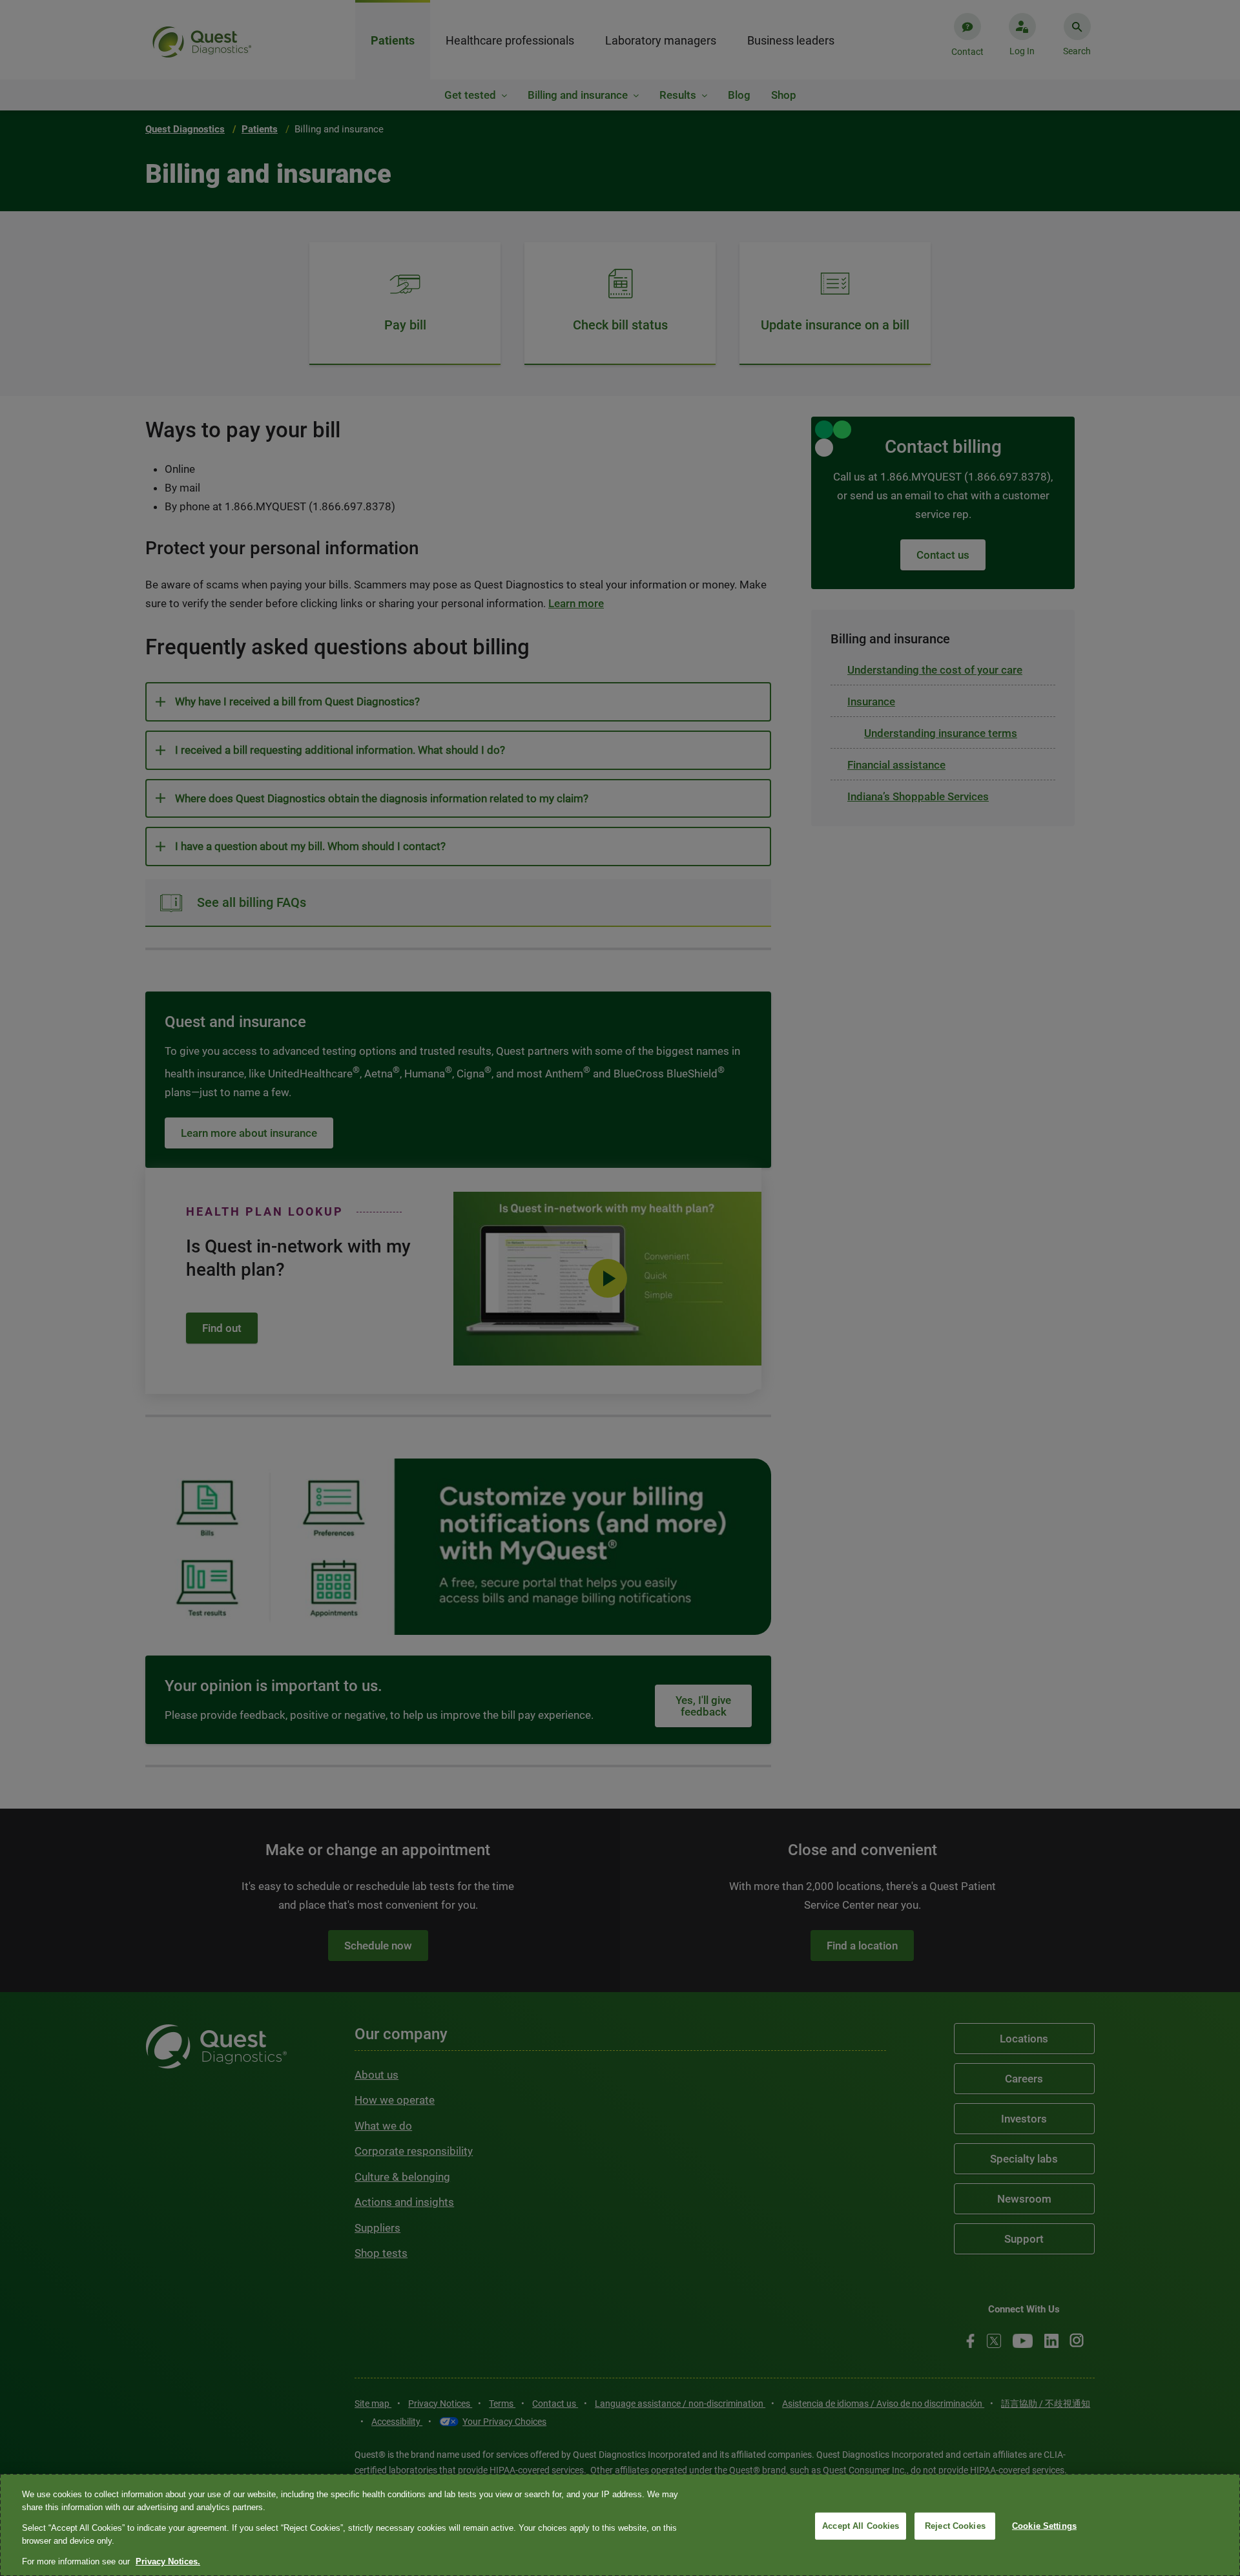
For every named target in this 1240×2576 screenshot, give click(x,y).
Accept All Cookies (861, 2526)
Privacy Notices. (168, 2561)
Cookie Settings (1044, 2526)
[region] (620, 2525)
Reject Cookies (955, 2526)
